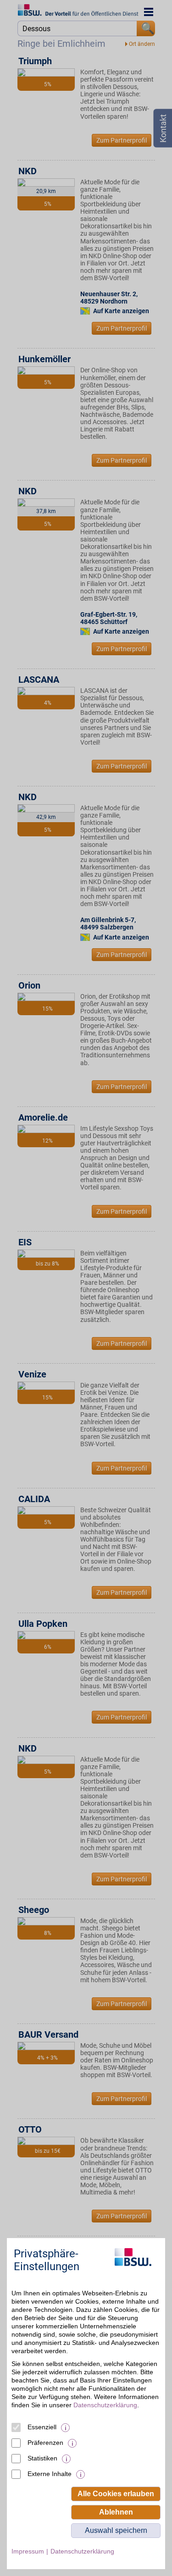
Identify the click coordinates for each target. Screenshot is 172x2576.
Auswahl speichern (116, 2530)
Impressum (28, 2551)
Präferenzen (45, 2443)
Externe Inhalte (50, 2474)
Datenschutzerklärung (105, 2405)
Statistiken (42, 2458)
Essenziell (42, 2427)
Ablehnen (116, 2512)
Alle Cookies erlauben (116, 2494)
